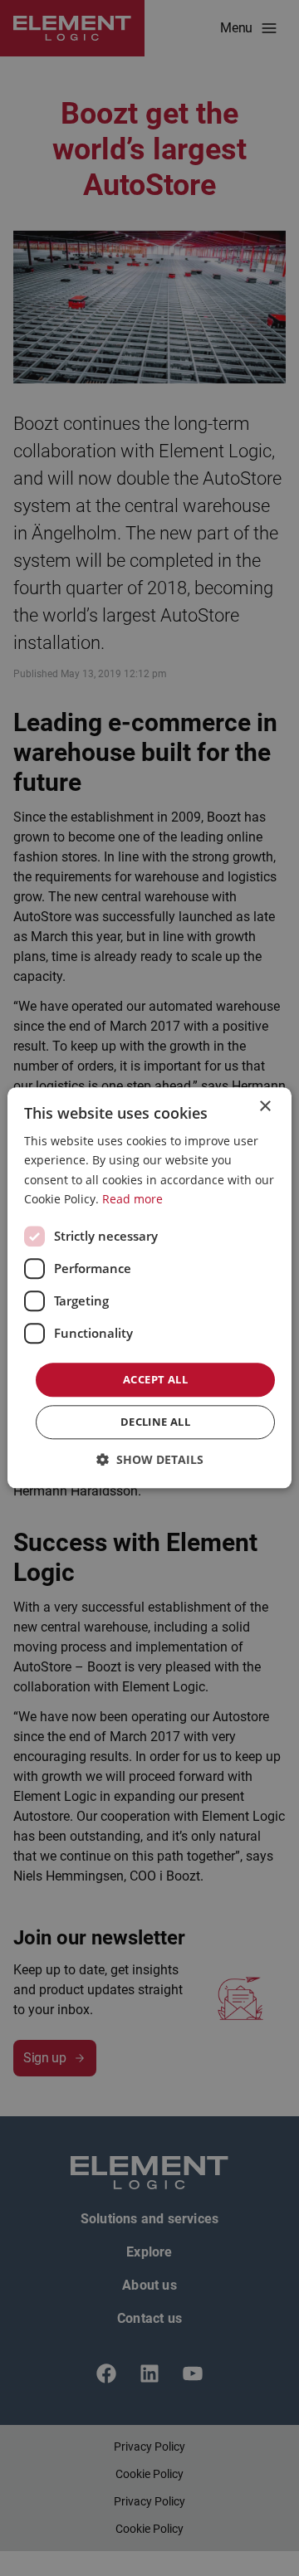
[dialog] (149, 1288)
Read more (132, 1199)
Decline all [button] (155, 1422)
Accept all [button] (155, 1379)
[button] (150, 1460)
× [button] (265, 1107)
